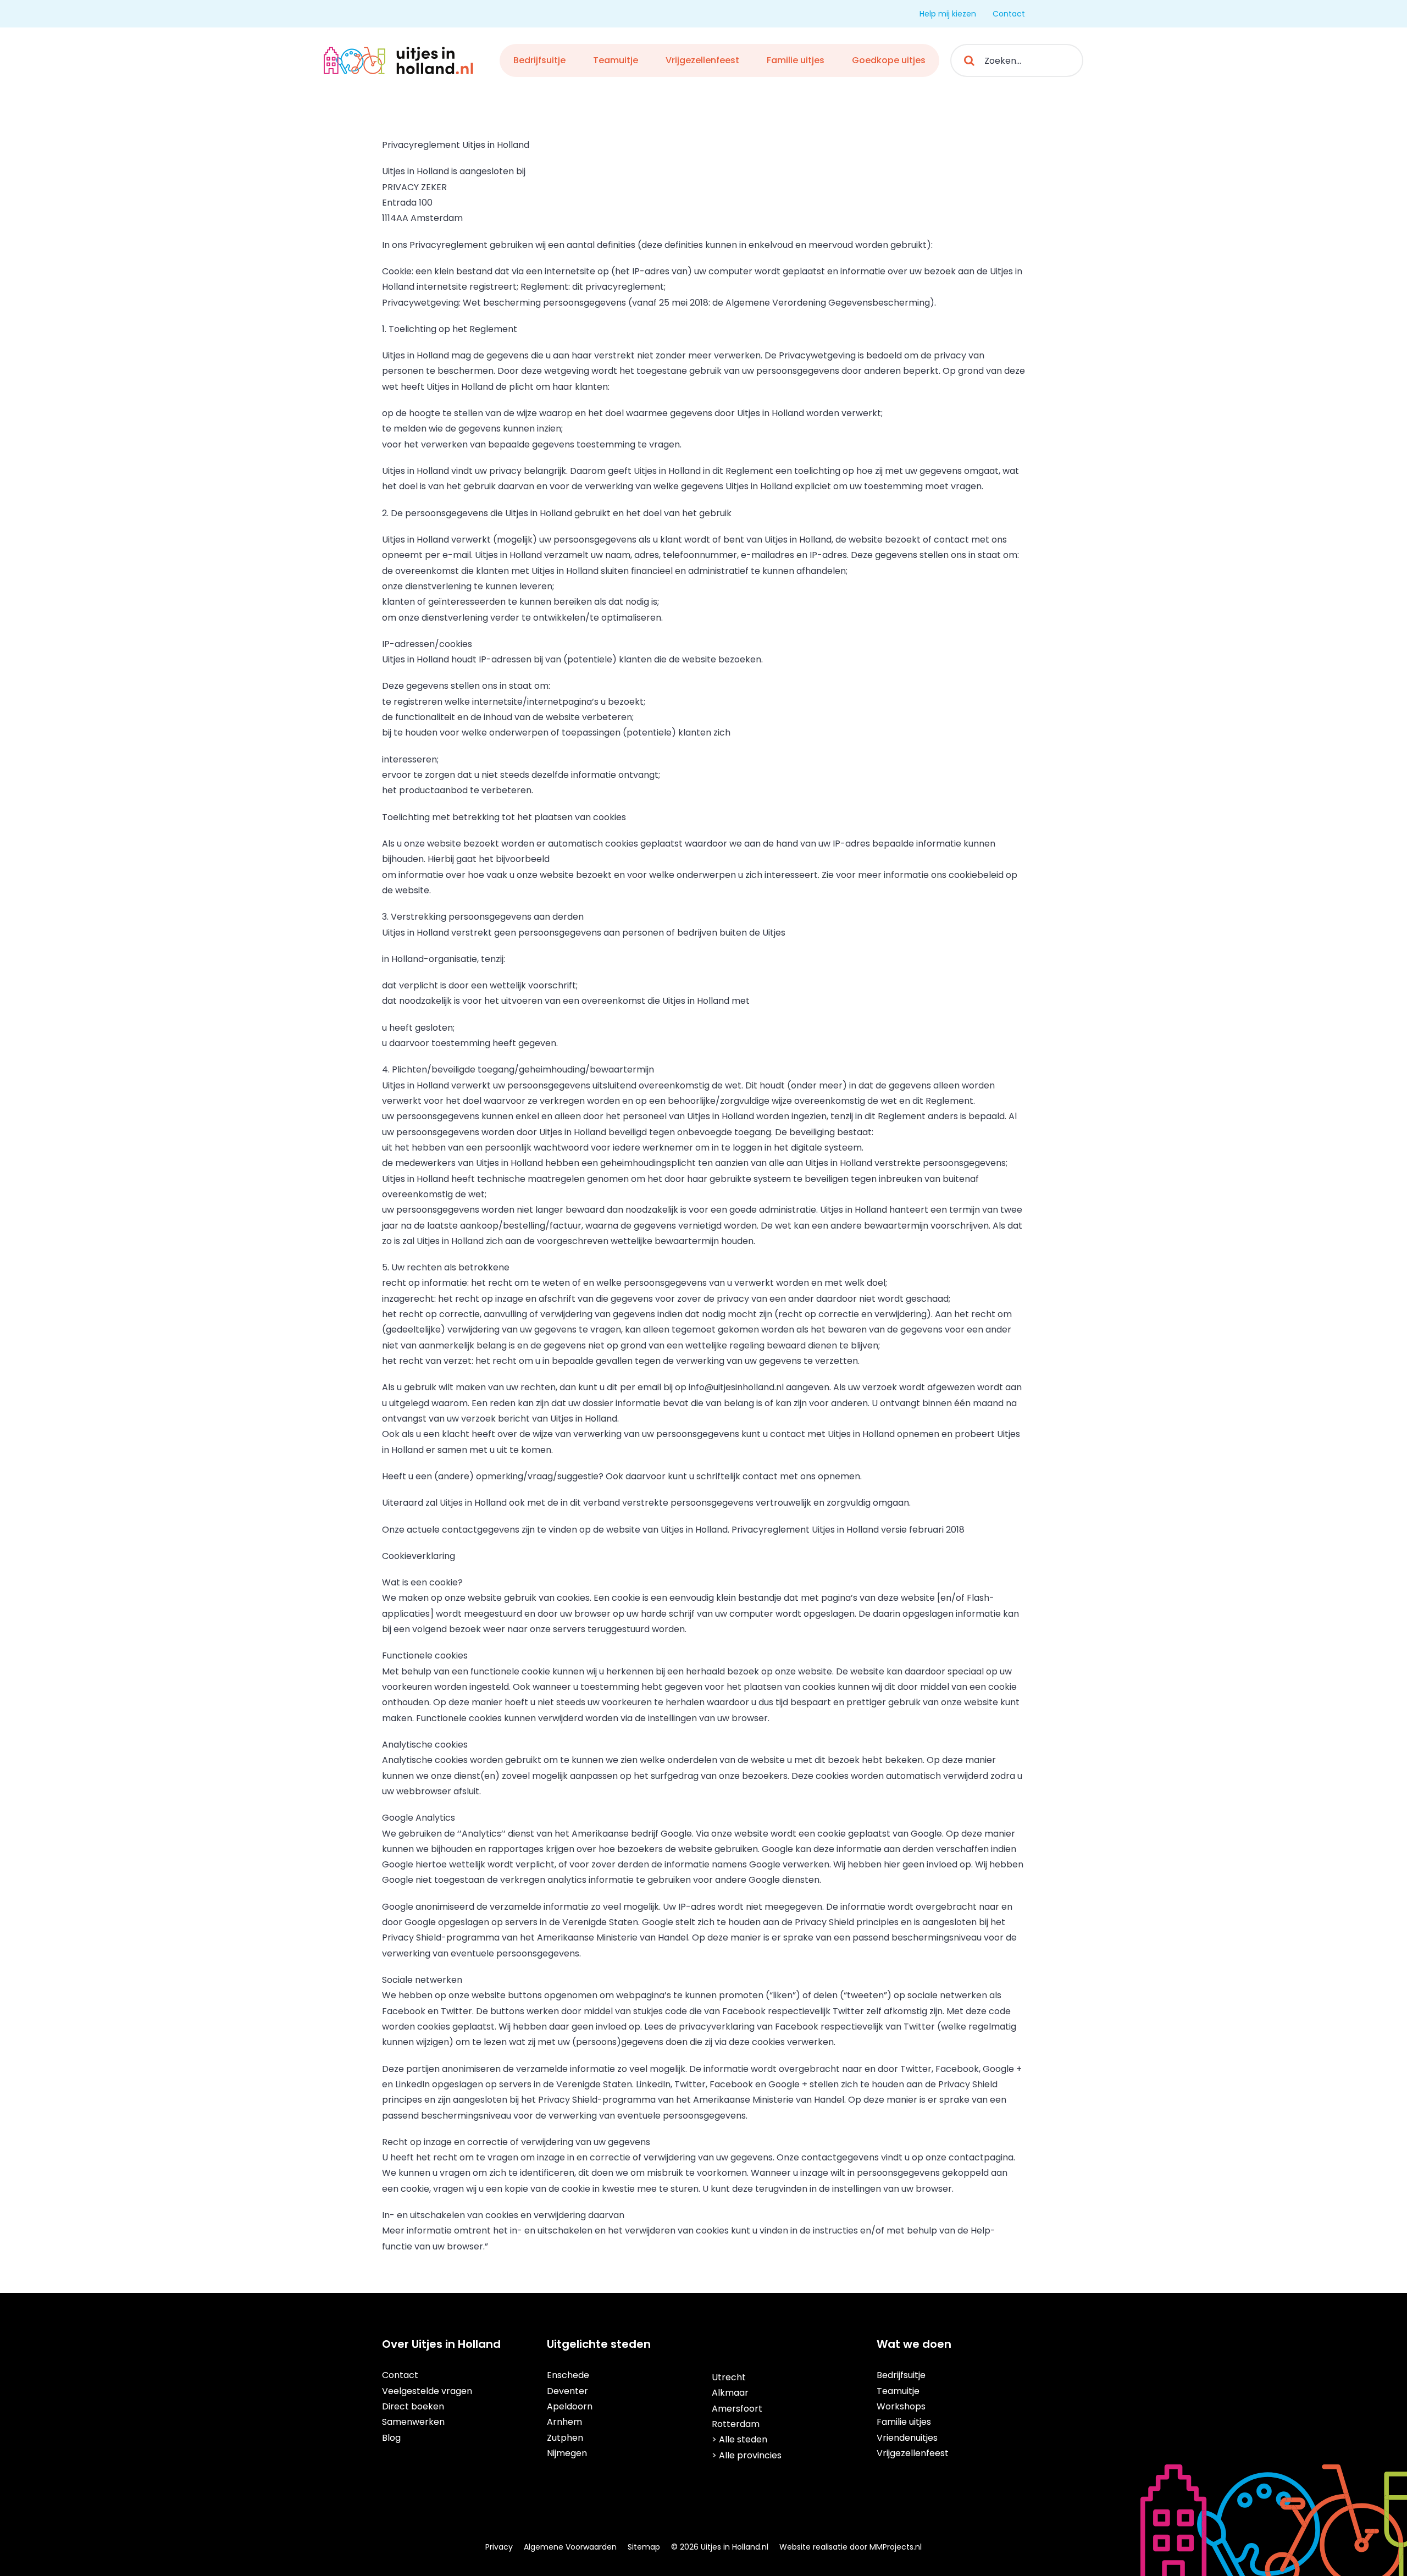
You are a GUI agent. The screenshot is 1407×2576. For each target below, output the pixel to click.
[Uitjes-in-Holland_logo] (399, 51)
